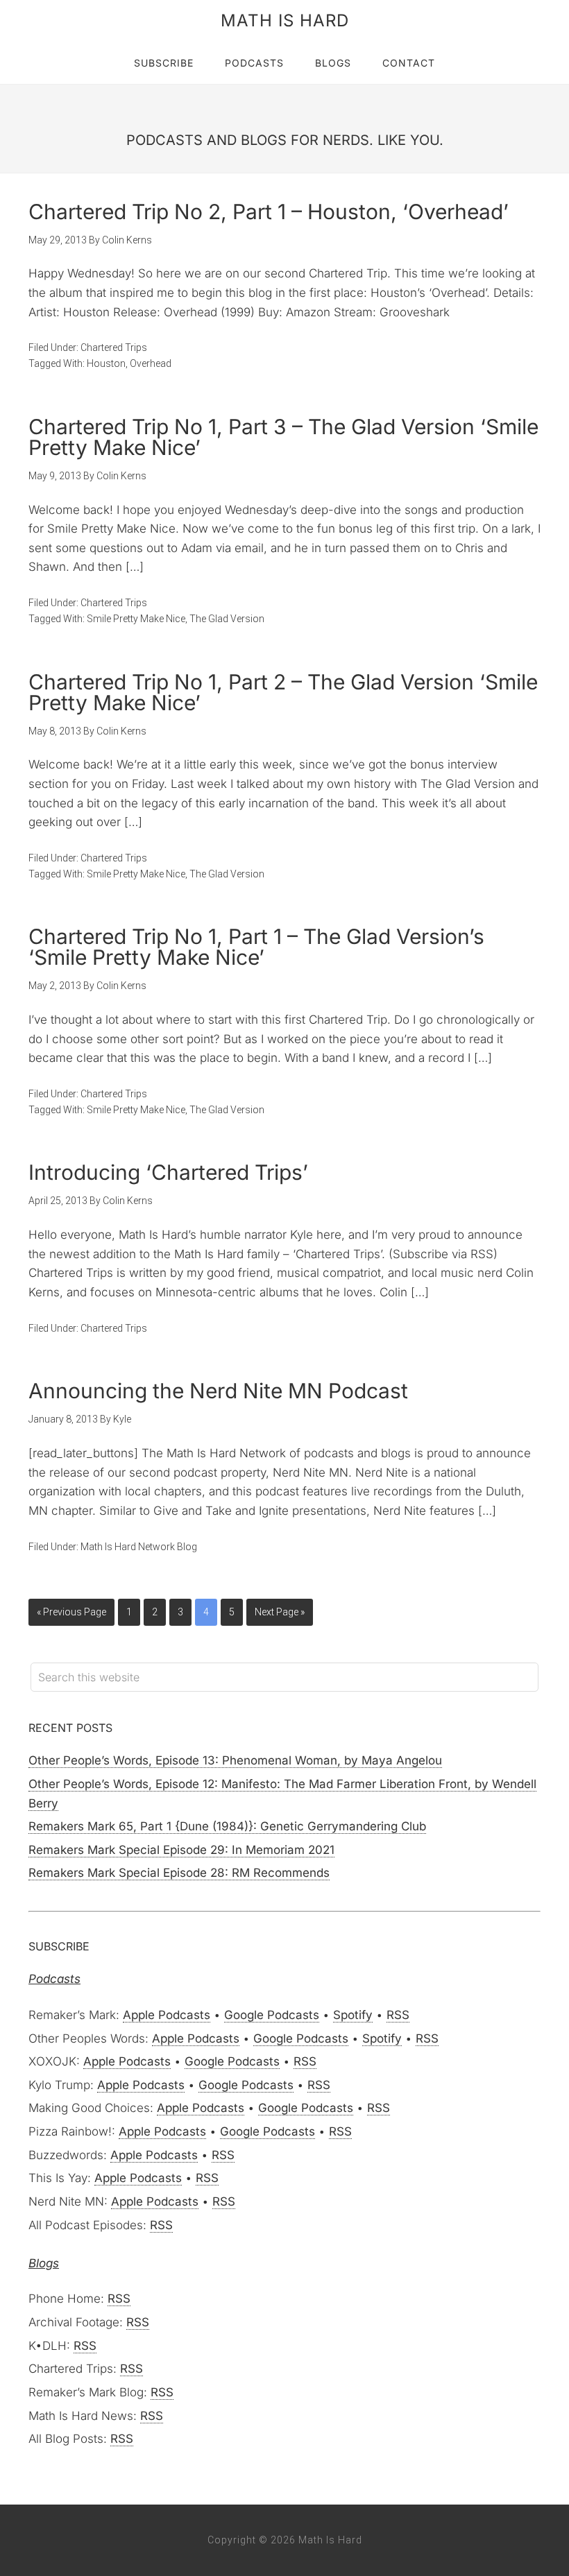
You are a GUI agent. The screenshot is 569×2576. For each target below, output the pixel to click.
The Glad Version (227, 619)
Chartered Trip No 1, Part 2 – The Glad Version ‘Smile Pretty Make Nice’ (283, 692)
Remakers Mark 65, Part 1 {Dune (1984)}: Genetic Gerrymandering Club (227, 1826)
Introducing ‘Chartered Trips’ (168, 1172)
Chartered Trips (114, 347)
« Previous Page (71, 1612)
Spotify (353, 2015)
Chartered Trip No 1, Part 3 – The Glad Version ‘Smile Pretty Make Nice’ (283, 437)
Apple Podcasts (167, 2015)
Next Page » (280, 1612)
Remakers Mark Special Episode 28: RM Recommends (179, 1873)
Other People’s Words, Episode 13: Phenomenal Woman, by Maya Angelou (235, 1760)
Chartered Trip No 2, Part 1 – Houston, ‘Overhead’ (269, 212)
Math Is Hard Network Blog (139, 1547)
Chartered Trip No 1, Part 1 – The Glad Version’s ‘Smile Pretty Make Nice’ (256, 947)
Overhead (151, 363)
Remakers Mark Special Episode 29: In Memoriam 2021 (181, 1850)
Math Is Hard (285, 20)
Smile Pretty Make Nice (136, 619)
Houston (106, 363)
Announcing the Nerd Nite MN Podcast (218, 1391)
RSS (398, 2015)
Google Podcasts (272, 2015)
